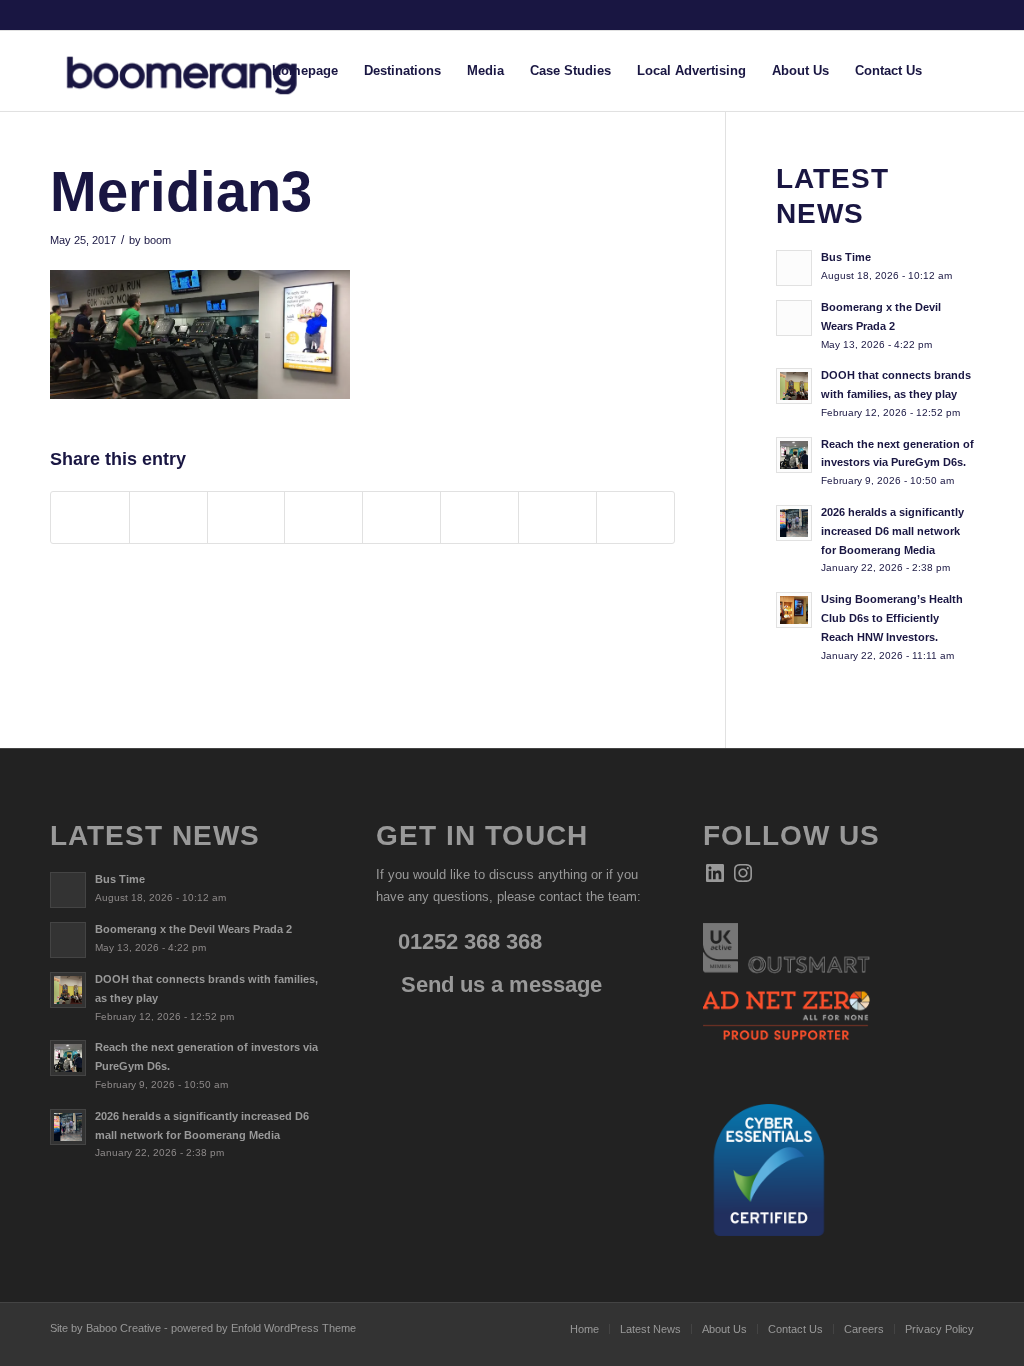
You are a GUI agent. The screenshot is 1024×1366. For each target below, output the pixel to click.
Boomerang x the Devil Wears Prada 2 (193, 929)
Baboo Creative (123, 1328)
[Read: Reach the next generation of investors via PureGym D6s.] (794, 455)
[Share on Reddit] (557, 517)
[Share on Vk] (479, 517)
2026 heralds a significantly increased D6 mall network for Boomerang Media (892, 531)
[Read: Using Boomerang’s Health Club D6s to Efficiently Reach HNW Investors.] (794, 610)
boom (157, 240)
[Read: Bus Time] (794, 268)
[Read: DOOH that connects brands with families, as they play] (794, 386)
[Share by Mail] (635, 517)
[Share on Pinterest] (246, 517)
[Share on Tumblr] (401, 517)
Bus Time (846, 257)
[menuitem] (305, 71)
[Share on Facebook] (90, 517)
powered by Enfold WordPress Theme (263, 1328)
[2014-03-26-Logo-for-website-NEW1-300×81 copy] (198, 71)
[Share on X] (168, 517)
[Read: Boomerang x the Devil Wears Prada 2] (794, 318)
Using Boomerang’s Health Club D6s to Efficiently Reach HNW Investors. (892, 618)
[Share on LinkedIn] (323, 517)
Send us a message (498, 984)
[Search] (954, 71)
